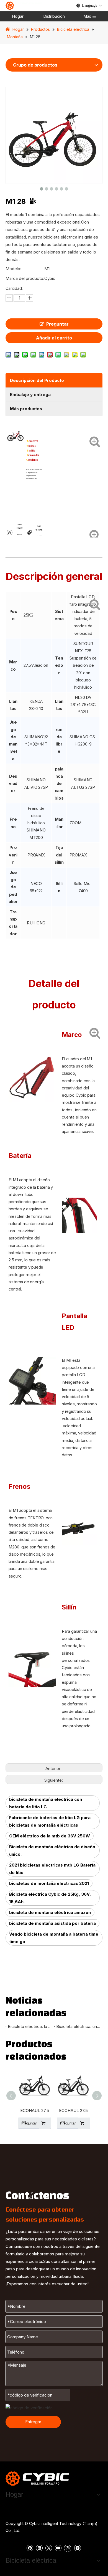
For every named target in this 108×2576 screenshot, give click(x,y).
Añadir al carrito (54, 338)
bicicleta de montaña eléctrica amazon (50, 1912)
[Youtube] (58, 2548)
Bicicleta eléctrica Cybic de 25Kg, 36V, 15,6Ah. (50, 1898)
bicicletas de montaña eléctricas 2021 (49, 1883)
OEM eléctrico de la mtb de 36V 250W (50, 1836)
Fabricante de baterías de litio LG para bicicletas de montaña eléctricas (50, 1821)
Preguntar (57, 324)
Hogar (18, 16)
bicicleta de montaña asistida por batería (52, 1923)
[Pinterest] (77, 2548)
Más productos (26, 409)
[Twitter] (49, 2548)
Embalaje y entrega (30, 395)
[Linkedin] (39, 2548)
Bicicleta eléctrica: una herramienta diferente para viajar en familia (78, 2026)
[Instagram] (68, 2548)
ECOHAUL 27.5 (35, 2110)
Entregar (33, 2422)
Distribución (54, 16)
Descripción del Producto (37, 380)
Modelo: (13, 269)
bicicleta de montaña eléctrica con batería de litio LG (46, 1803)
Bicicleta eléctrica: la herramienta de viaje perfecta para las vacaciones (30, 2026)
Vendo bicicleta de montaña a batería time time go (54, 1938)
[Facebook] (30, 2548)
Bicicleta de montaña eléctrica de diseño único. (52, 1850)
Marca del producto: (25, 278)
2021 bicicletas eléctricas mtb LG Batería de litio (52, 1869)
